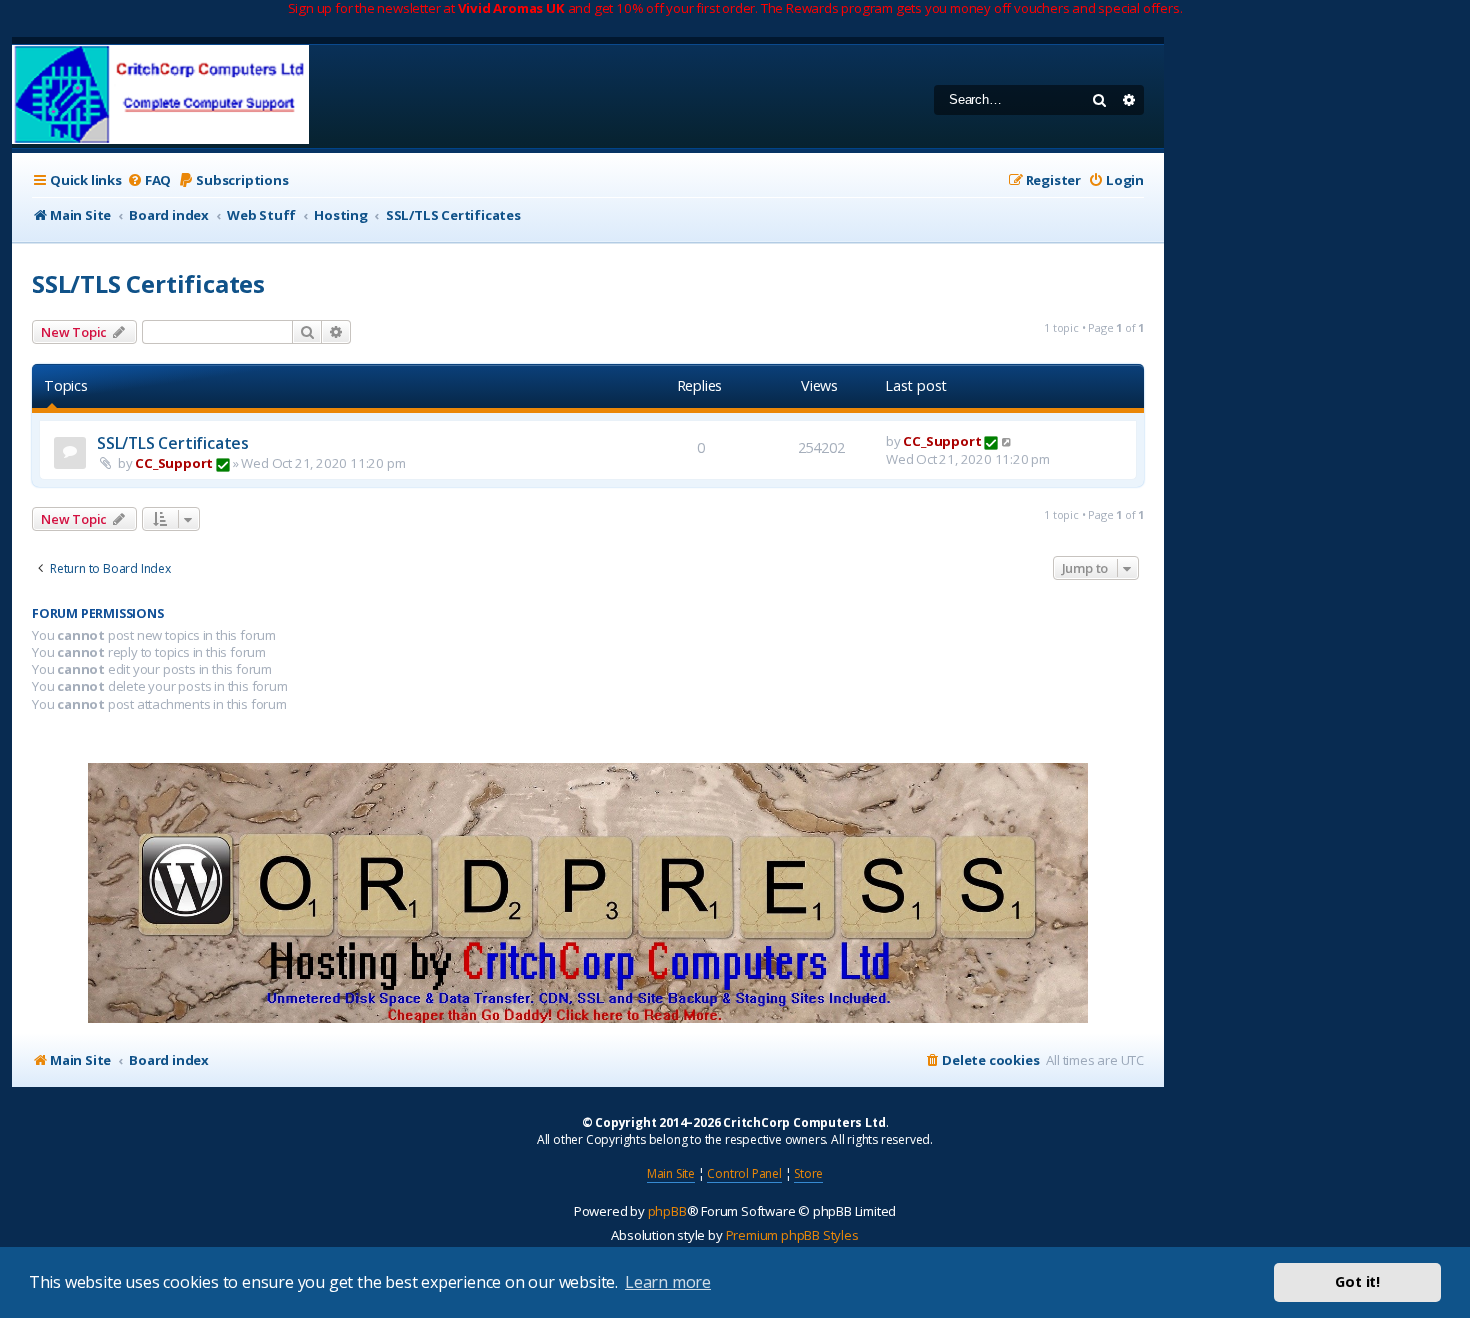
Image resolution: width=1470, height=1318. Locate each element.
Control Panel (744, 1173)
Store (808, 1173)
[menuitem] (149, 180)
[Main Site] (160, 96)
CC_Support (174, 463)
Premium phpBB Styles (792, 1235)
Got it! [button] (1357, 1281)
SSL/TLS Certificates (148, 283)
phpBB (667, 1211)
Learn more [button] (668, 1282)
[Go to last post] (1007, 441)
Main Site (671, 1173)
